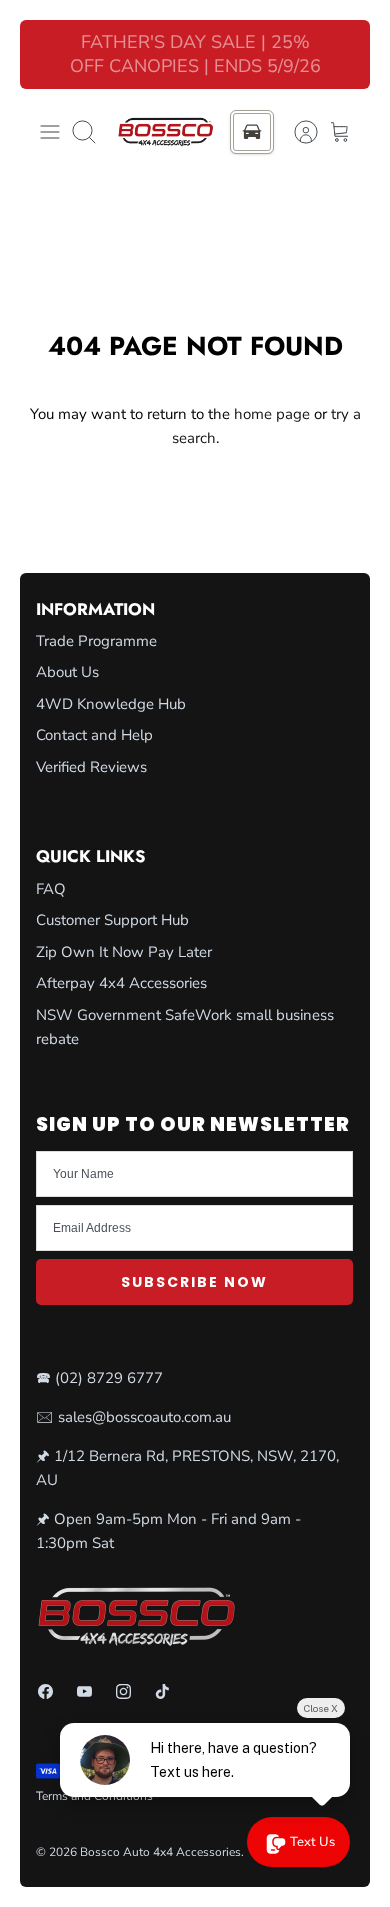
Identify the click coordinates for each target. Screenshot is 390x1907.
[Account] (296, 132)
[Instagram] (123, 1691)
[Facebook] (45, 1691)
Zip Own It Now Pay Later (124, 952)
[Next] (343, 55)
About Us (67, 672)
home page (272, 414)
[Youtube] (84, 1691)
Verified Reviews (91, 767)
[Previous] (47, 55)
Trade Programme (96, 641)
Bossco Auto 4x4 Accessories (160, 1852)
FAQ (51, 889)
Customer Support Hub (112, 920)
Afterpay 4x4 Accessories (121, 983)
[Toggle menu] (50, 132)
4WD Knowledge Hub (111, 704)
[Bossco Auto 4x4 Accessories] (165, 132)
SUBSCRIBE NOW (194, 1282)
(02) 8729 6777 (109, 1378)
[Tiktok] (162, 1691)
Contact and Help (94, 735)
